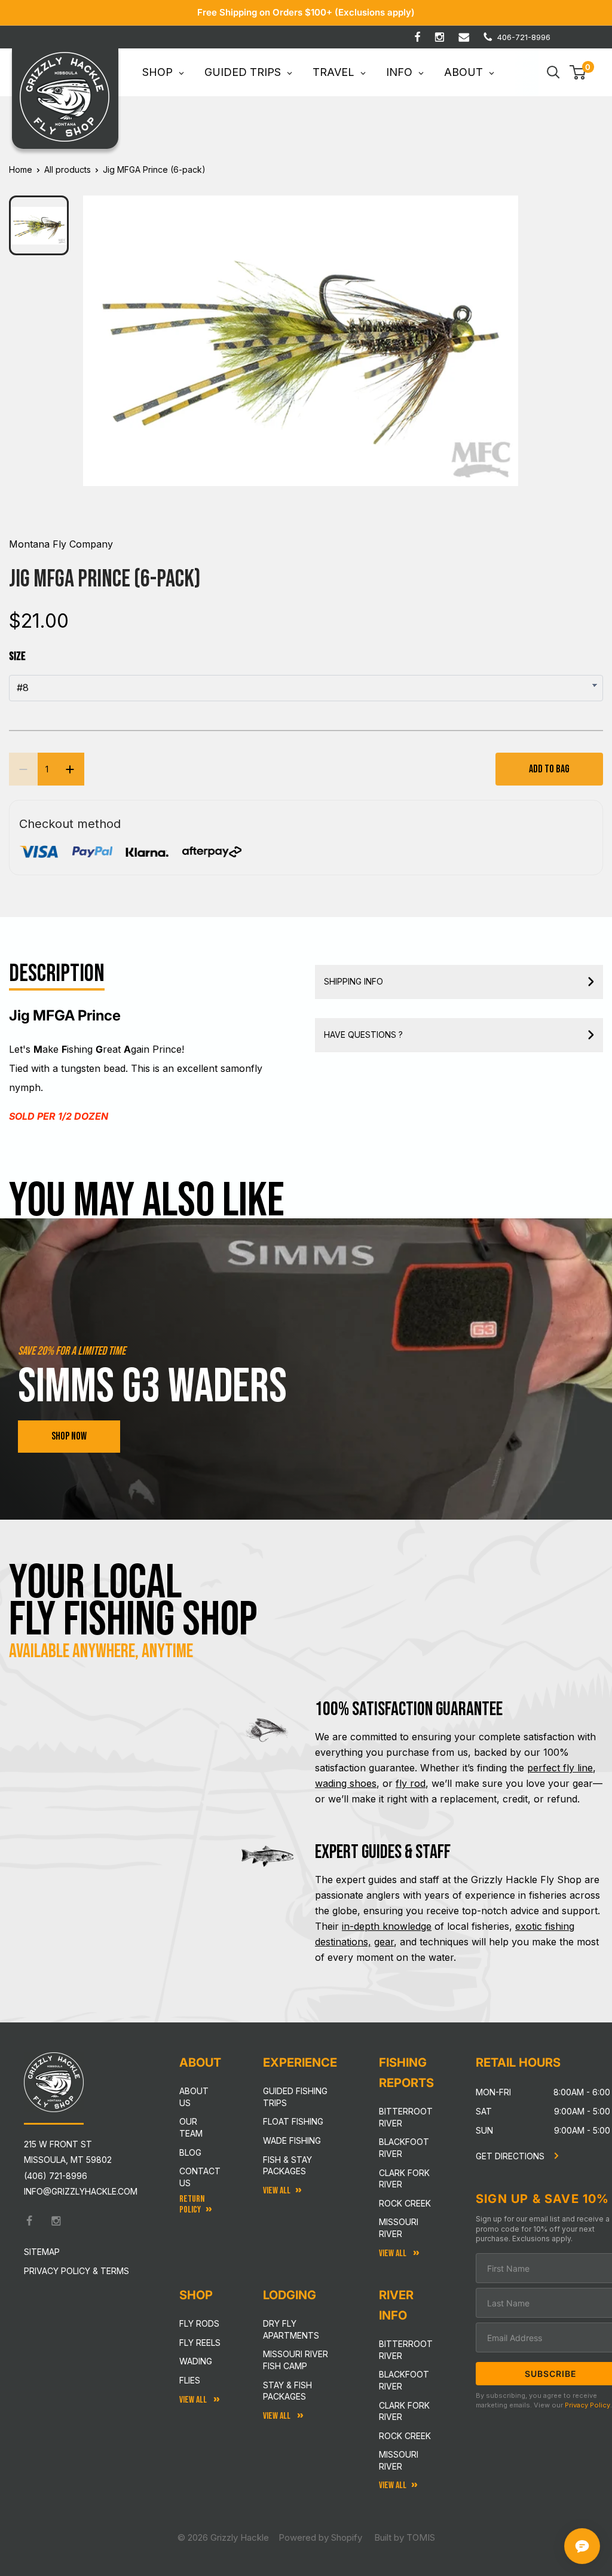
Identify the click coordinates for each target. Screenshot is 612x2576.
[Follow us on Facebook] (417, 37)
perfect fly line (560, 1768)
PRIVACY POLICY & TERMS (76, 2271)
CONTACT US (200, 2177)
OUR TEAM (191, 2127)
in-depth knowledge (387, 1926)
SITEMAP (42, 2252)
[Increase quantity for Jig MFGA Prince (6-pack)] (70, 769)
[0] (578, 72)
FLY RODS (199, 2323)
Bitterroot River (406, 2117)
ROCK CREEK (405, 2436)
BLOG (190, 2152)
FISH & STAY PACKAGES (287, 2166)
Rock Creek (405, 2203)
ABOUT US (194, 2097)
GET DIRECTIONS (511, 2156)
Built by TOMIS (405, 2537)
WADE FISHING (292, 2140)
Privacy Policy (587, 2405)
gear (384, 1942)
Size (17, 656)
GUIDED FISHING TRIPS (295, 2097)
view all (277, 2191)
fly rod (411, 1783)
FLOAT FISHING (293, 2121)
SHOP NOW (69, 1436)
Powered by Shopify (320, 2537)
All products (68, 169)
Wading (196, 2361)
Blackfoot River (404, 2148)
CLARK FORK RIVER (404, 2411)
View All (194, 2400)
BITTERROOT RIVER (406, 2350)
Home (21, 169)
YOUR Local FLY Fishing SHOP (133, 1602)
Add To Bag (549, 769)
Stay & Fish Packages (287, 2391)
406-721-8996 (524, 37)
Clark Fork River (404, 2179)
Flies (190, 2380)
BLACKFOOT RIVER (404, 2380)
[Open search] (553, 72)
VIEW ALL (278, 2416)
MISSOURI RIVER (399, 2460)
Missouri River (399, 2228)
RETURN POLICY (192, 2204)
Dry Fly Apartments (291, 2329)
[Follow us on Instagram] (440, 37)
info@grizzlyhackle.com (81, 2191)
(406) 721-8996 (56, 2176)
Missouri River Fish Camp (296, 2360)
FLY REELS (200, 2343)
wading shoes (346, 1783)
